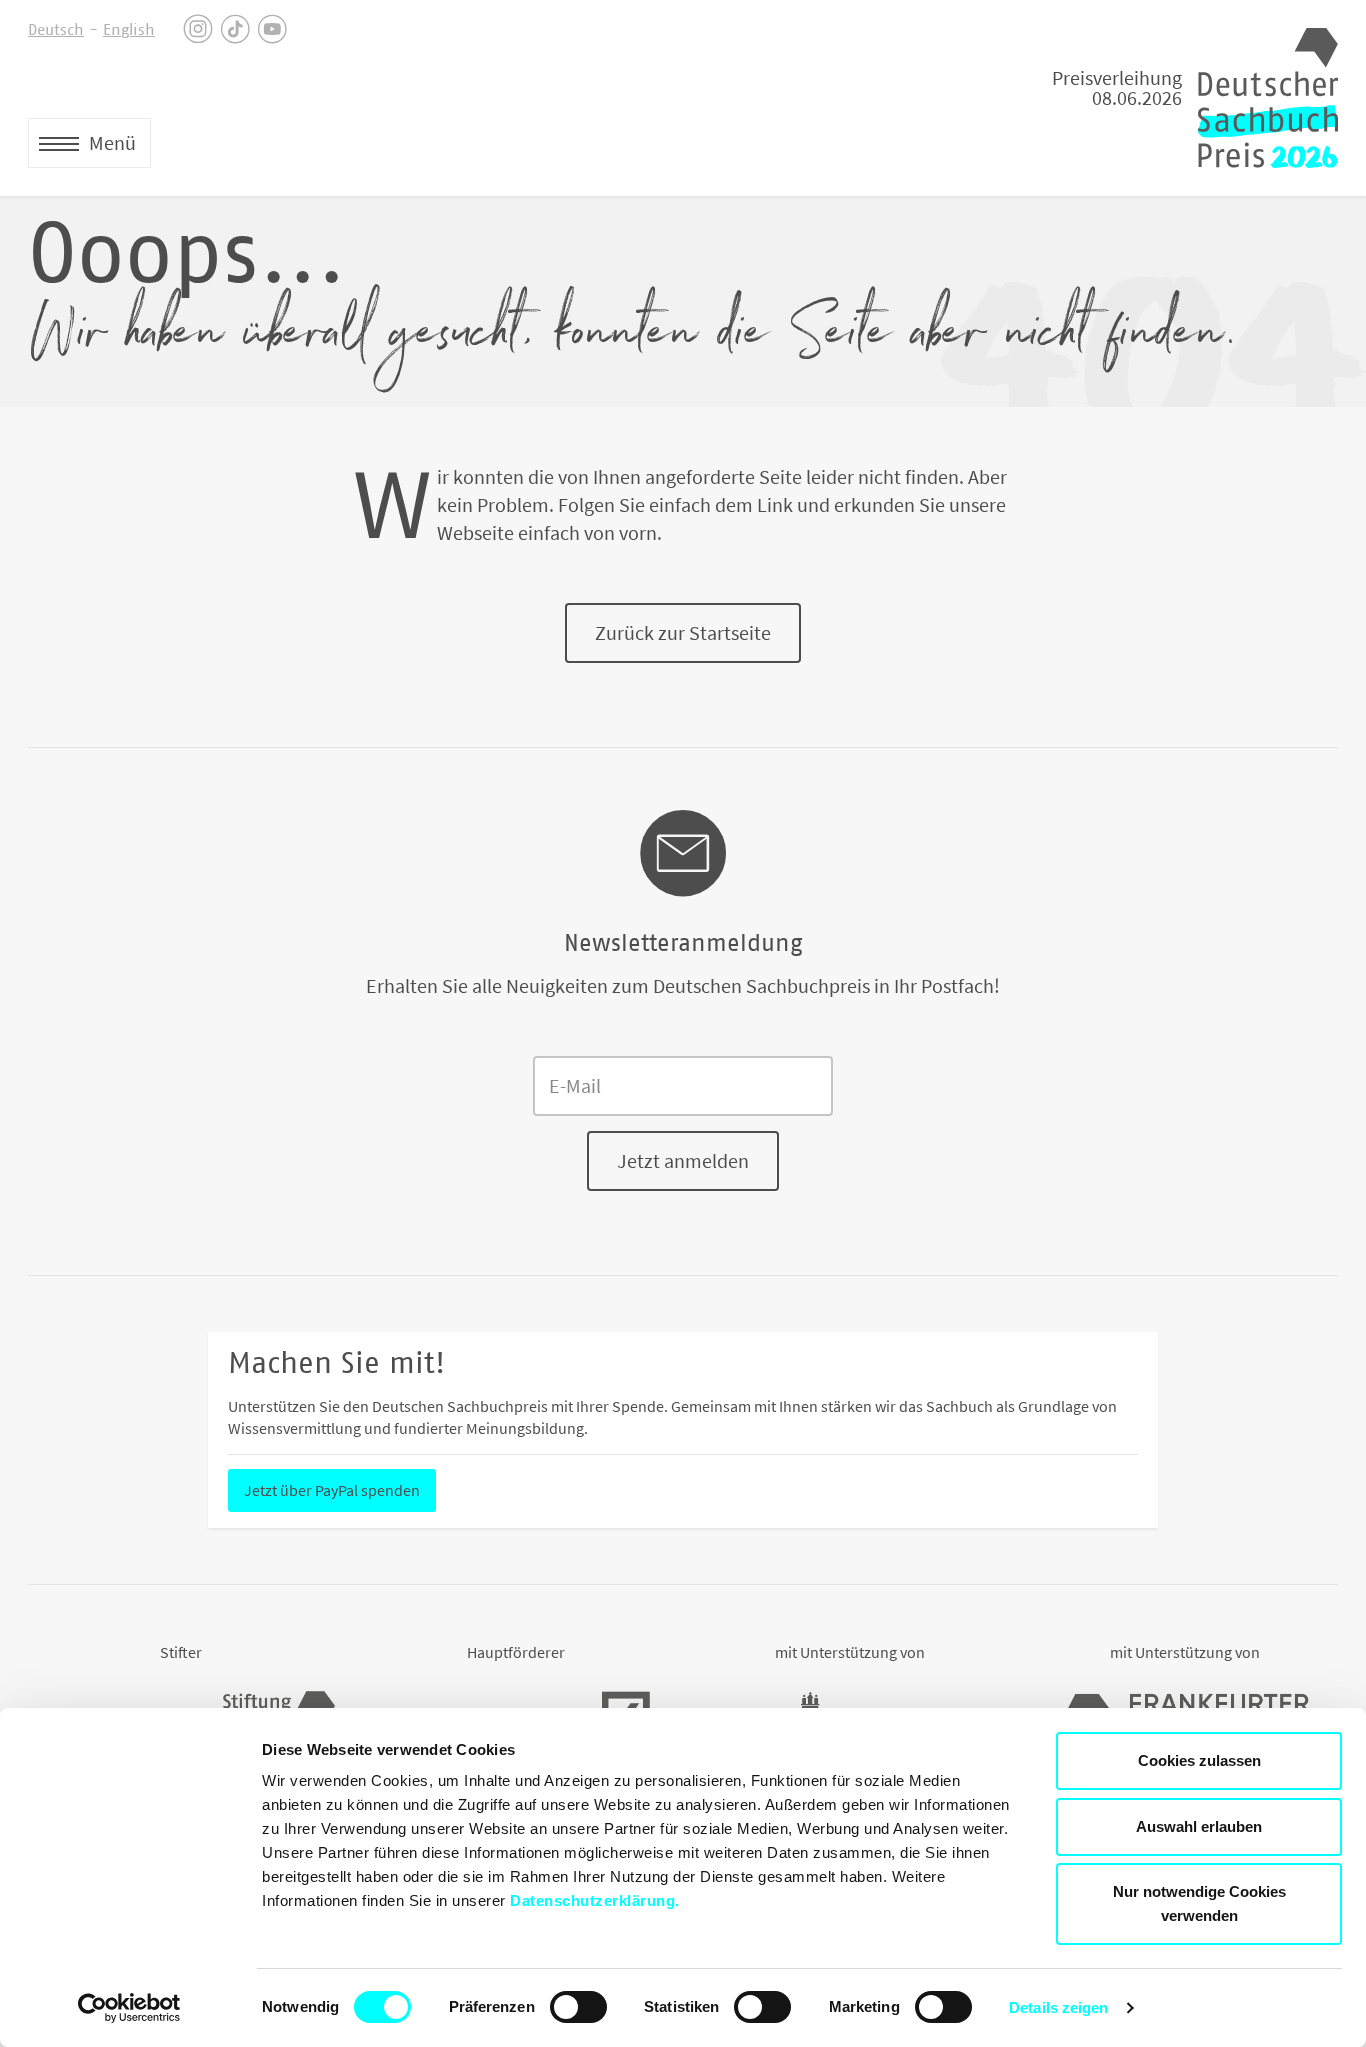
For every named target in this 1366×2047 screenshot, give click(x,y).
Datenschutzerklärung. (595, 1900)
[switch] (578, 2007)
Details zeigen (1058, 2007)
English (129, 30)
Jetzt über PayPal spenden (332, 1490)
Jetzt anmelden (683, 1160)
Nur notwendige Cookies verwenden (1199, 1903)
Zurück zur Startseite (683, 632)
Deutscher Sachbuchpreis (1268, 98)
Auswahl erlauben (1199, 1826)
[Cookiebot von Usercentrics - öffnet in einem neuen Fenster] (129, 2008)
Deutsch (56, 30)
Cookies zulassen (1199, 1760)
